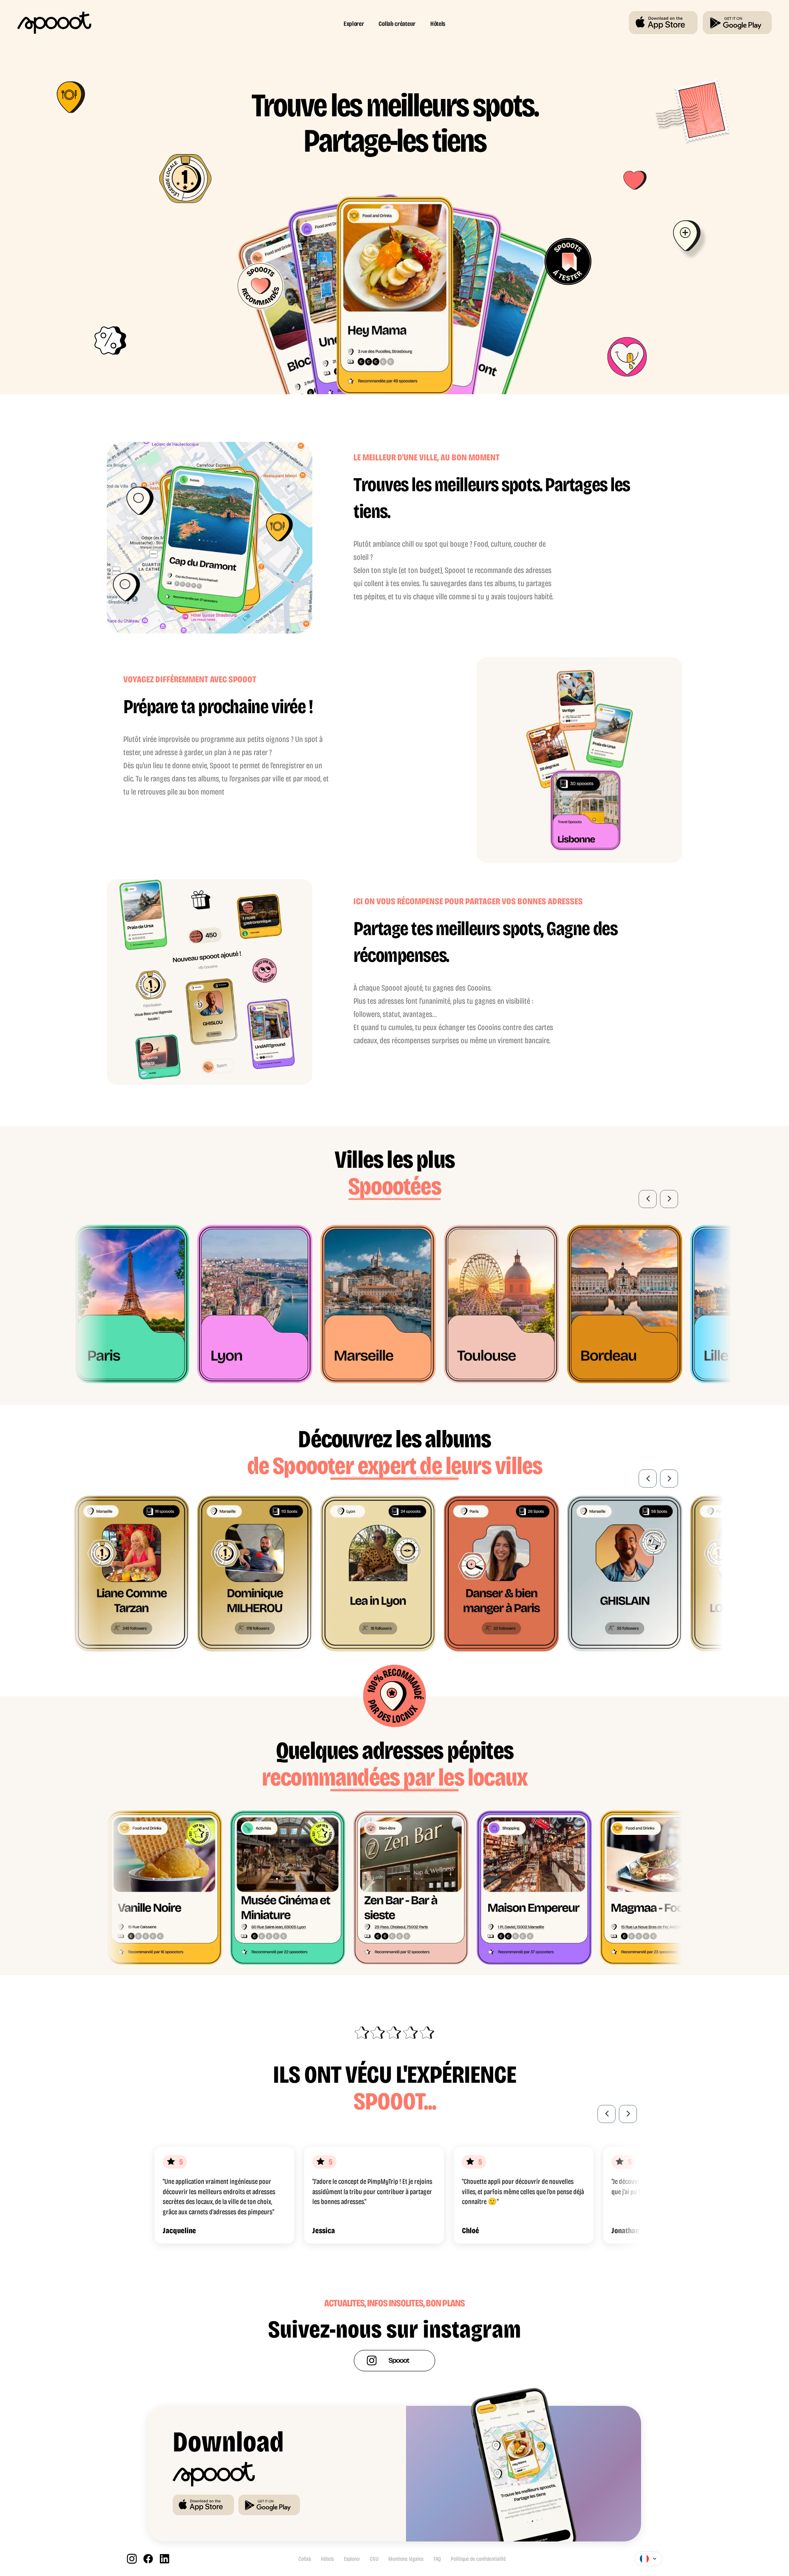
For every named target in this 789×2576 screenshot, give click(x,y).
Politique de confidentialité (478, 2559)
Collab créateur (397, 24)
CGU (374, 2559)
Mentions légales (406, 2559)
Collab (305, 2559)
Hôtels (438, 24)
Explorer (354, 24)
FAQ (437, 2559)
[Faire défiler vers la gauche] (648, 1199)
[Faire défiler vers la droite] (669, 1199)
